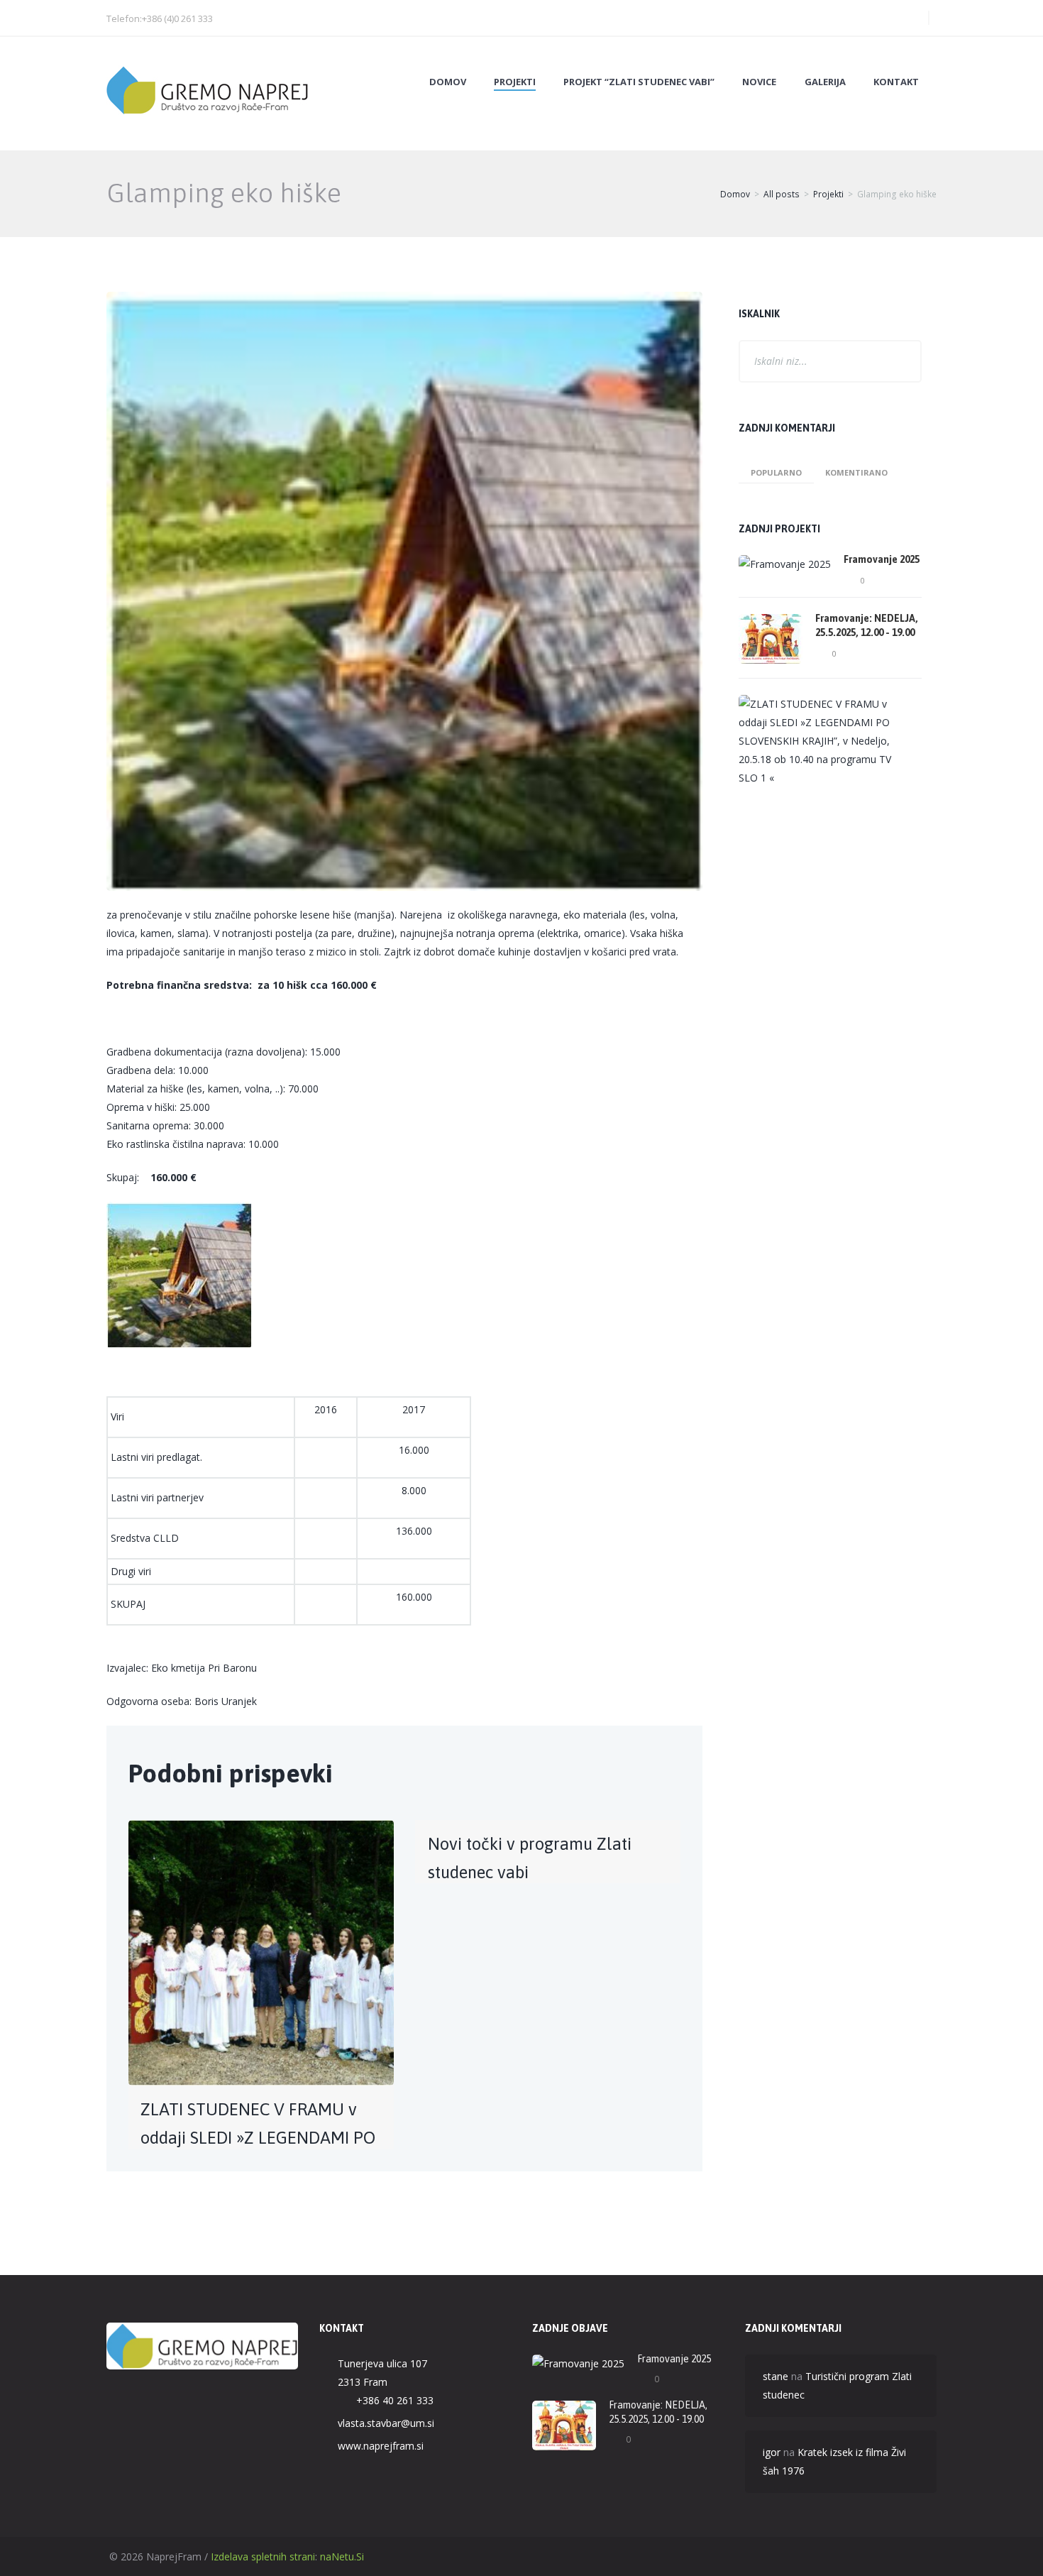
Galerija (825, 82)
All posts (782, 194)
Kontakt (896, 82)
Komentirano (856, 472)
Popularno (776, 472)
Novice (759, 82)
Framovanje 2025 (882, 559)
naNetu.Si (342, 2556)
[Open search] (907, 18)
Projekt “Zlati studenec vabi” (639, 82)
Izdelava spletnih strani (263, 2556)
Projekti (515, 82)
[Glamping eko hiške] (404, 591)
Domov (448, 82)
